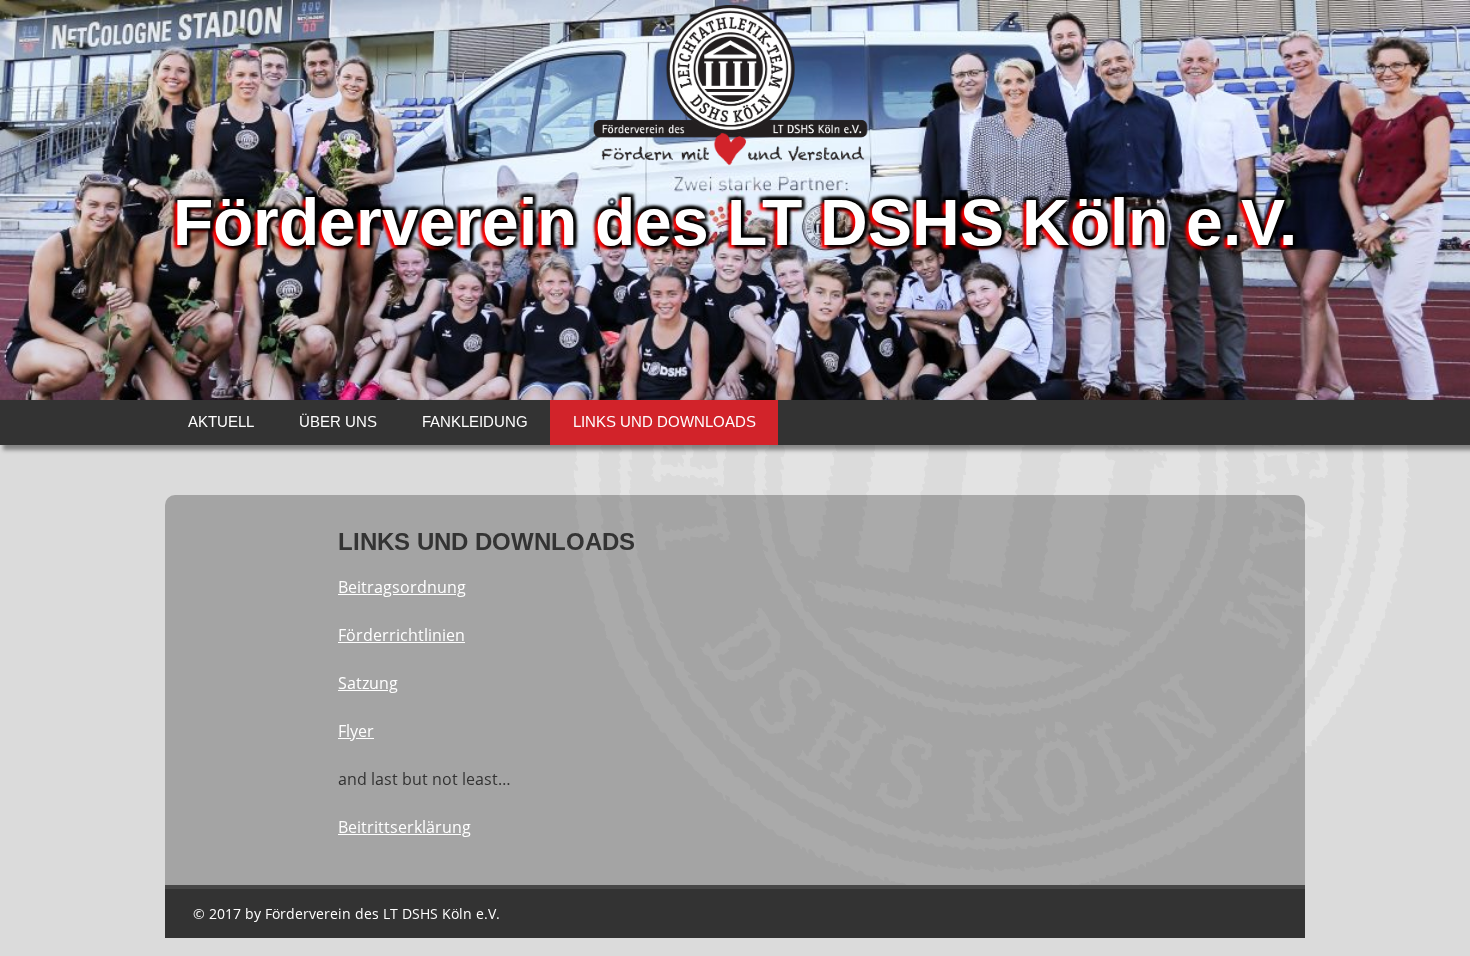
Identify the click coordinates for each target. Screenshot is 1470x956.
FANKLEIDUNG (475, 421)
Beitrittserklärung (404, 827)
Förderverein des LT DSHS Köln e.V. (735, 222)
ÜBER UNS (338, 421)
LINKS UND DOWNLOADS (664, 421)
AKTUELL (221, 421)
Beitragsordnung (402, 587)
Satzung (368, 683)
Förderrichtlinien (401, 635)
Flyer (356, 731)
